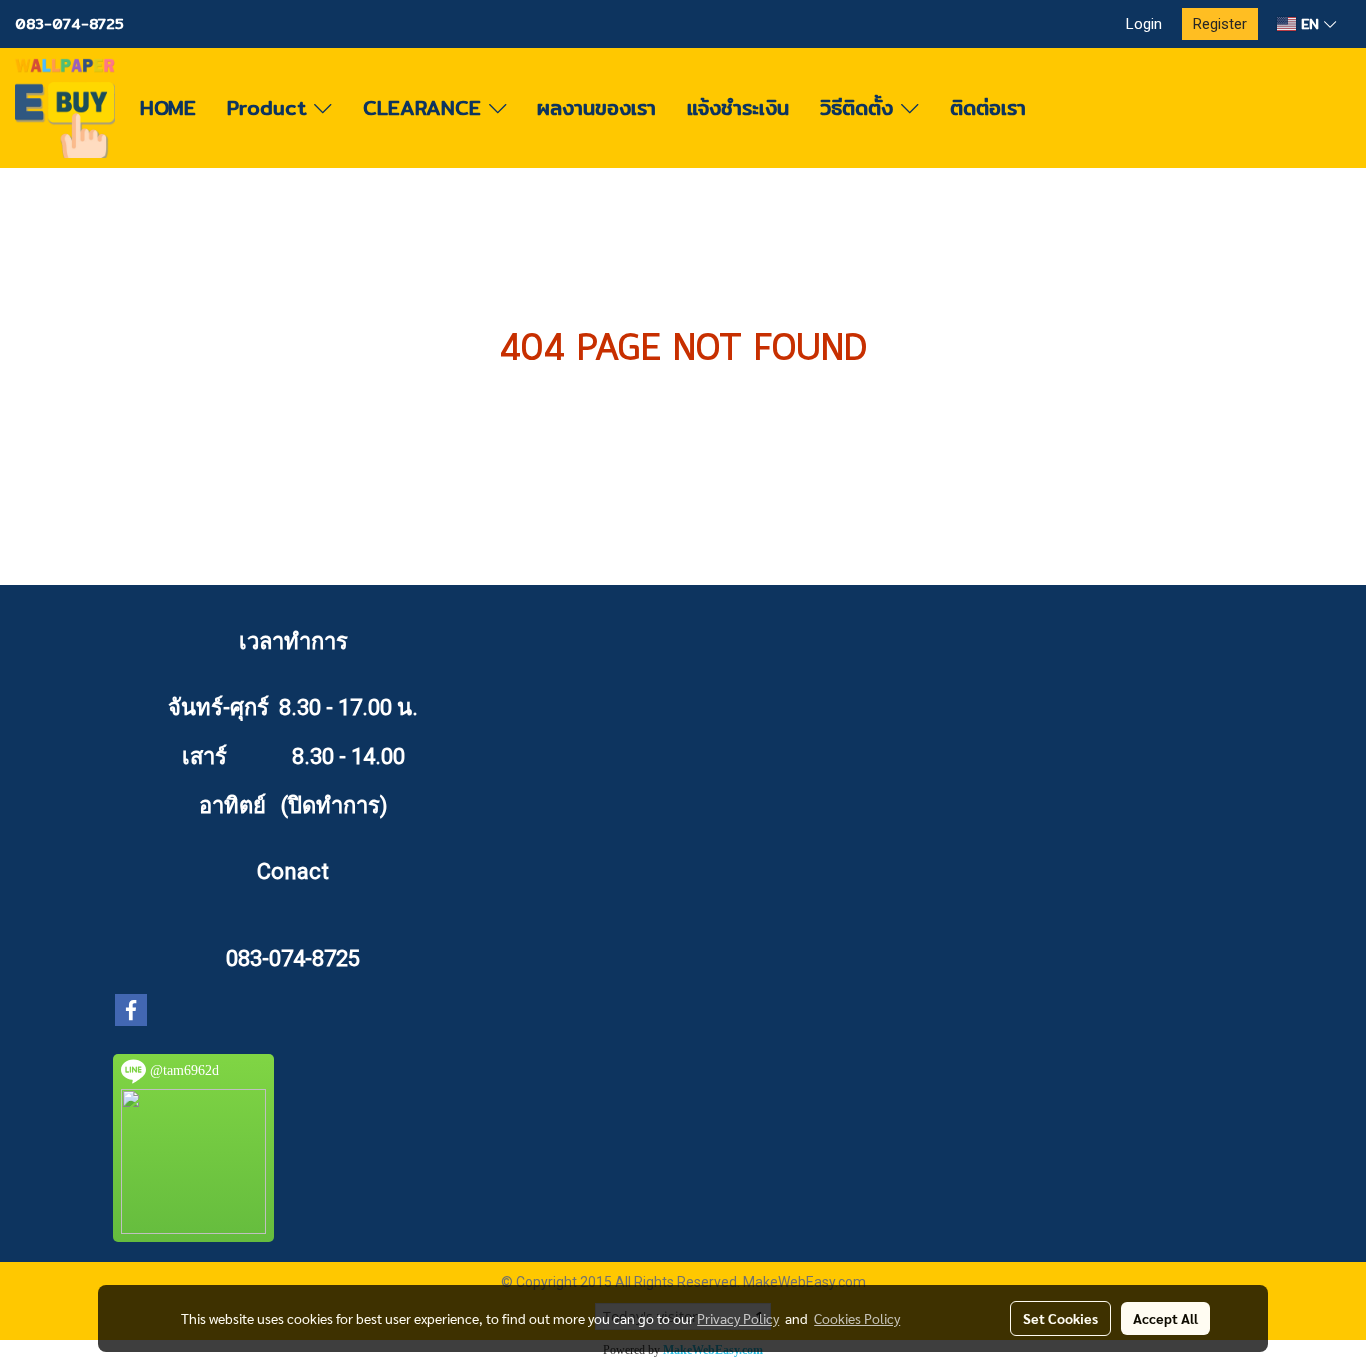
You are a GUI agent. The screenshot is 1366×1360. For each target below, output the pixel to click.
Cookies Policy (857, 1318)
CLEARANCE (426, 107)
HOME (168, 107)
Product (270, 107)
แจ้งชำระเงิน (738, 107)
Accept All (1165, 1318)
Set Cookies (1060, 1318)
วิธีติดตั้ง (860, 107)
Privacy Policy (738, 1318)
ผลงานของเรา (596, 107)
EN (1310, 24)
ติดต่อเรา (988, 107)
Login (1144, 24)
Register (1220, 24)
